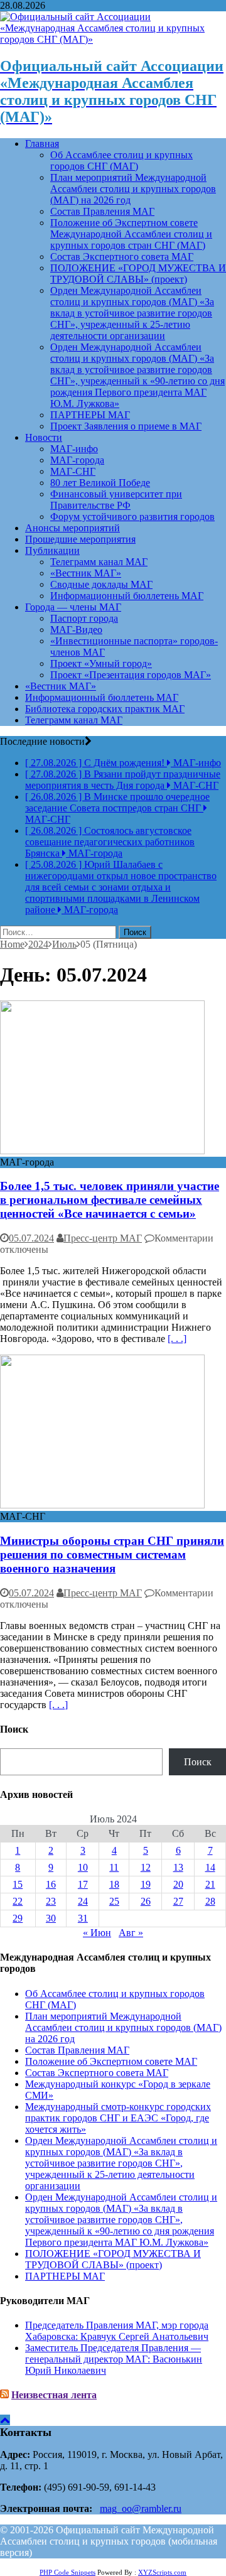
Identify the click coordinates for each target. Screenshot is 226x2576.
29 (18, 1918)
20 (178, 1884)
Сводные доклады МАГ (101, 584)
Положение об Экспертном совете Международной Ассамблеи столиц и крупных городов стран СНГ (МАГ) (131, 234)
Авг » (131, 1933)
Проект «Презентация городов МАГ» (131, 675)
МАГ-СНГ (73, 471)
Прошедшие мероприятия (80, 539)
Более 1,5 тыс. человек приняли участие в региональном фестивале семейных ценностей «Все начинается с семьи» (110, 1200)
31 (83, 1918)
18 (114, 1884)
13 (178, 1867)
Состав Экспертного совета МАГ (122, 257)
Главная (42, 143)
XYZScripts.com (162, 2572)
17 (83, 1884)
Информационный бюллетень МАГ (127, 596)
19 (146, 1884)
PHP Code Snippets (67, 2572)
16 (51, 1884)
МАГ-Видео (76, 630)
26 (146, 1901)
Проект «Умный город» (101, 663)
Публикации (52, 550)
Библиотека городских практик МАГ (105, 709)
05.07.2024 (31, 1238)
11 (114, 1867)
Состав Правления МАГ (102, 211)
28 (210, 1901)
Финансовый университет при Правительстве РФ (116, 500)
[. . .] (177, 1339)
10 (83, 1867)
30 (51, 1918)
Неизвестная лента (54, 2395)
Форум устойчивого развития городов (132, 517)
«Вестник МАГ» (86, 573)
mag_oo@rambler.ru (141, 2508)
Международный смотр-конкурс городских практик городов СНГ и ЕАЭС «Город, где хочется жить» (118, 2118)
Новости (44, 437)
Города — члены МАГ (73, 607)
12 (146, 1867)
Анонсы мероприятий (73, 528)
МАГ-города (77, 460)
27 (178, 1901)
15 (18, 1884)
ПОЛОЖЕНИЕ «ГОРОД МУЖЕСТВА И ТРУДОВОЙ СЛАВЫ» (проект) (138, 273)
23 (51, 1901)
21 (210, 1884)
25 (114, 1901)
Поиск (198, 1762)
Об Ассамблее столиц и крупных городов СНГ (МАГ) (121, 160)
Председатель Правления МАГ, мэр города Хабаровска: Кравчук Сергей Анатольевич (117, 2331)
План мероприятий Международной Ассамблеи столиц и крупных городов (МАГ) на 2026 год (133, 189)
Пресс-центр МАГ (103, 1238)
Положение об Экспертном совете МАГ (111, 2061)
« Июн (97, 1933)
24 (83, 1901)
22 (18, 1901)
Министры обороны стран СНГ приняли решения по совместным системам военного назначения (112, 1555)
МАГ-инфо (74, 449)
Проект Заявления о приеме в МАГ (126, 426)
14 (210, 1867)
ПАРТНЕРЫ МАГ (90, 415)
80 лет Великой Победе (100, 483)
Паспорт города (84, 618)
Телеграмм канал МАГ (99, 562)
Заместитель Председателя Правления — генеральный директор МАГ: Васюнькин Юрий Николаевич (114, 2359)
